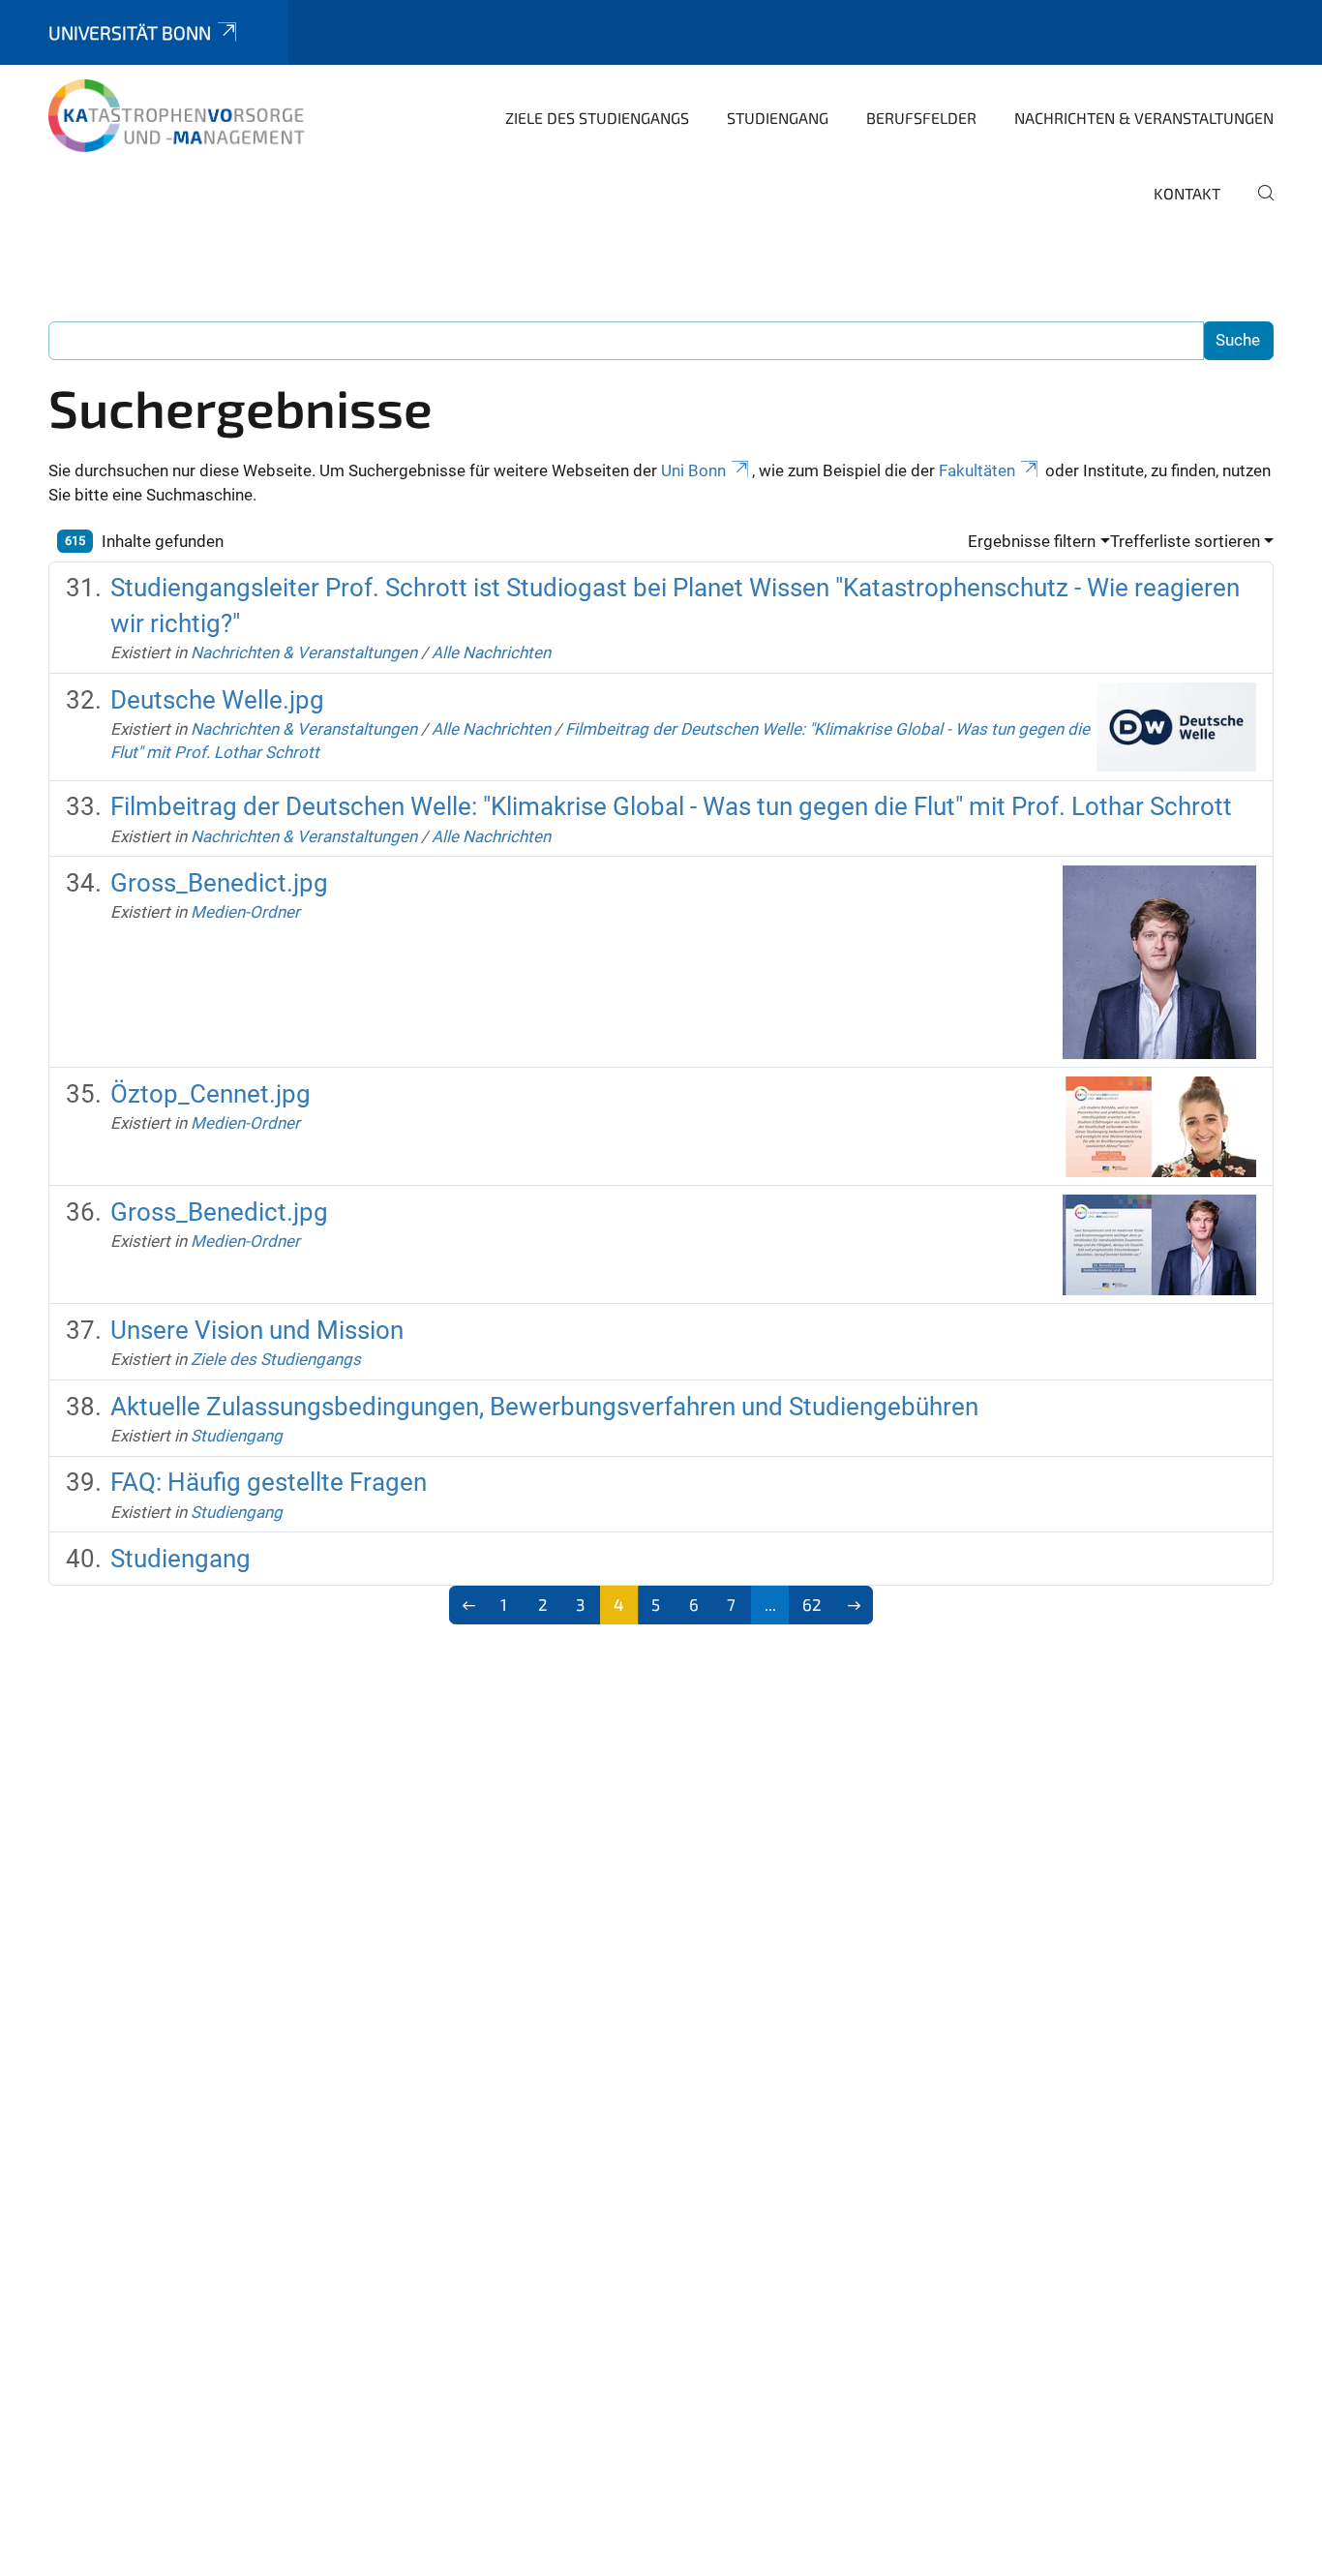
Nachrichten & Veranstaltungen (1144, 118)
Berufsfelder (921, 118)
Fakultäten (977, 470)
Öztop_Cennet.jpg (210, 1094)
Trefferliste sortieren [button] (1185, 541)
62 (812, 1604)
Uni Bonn (693, 470)
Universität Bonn (130, 32)
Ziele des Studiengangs (597, 118)
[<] (469, 1605)
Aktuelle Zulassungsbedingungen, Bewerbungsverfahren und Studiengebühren (544, 1407)
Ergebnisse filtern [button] (1032, 541)
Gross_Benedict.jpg (219, 883)
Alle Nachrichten (491, 652)
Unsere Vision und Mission (257, 1330)
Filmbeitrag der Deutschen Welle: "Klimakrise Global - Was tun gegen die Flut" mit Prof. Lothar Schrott (671, 806)
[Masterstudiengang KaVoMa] (182, 116)
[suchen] (1258, 206)
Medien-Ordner (245, 912)
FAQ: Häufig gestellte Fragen (269, 1482)
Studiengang (778, 118)
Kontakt (1187, 193)
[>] (854, 1605)
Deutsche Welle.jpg (217, 700)
